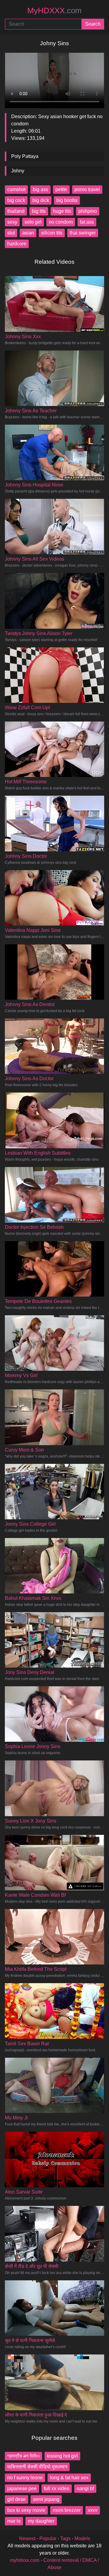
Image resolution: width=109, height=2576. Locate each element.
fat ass (87, 222)
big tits (39, 211)
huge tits (62, 211)
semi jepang (46, 2499)
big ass (40, 189)
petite (61, 189)
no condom (61, 222)
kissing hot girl (62, 2456)
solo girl (33, 222)
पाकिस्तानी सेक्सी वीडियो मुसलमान (37, 2467)
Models (82, 2538)
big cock (16, 200)
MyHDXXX (54, 11)
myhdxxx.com (25, 2560)
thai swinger (83, 233)
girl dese (17, 2499)
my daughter (41, 2521)
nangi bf (85, 2488)
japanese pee (22, 2488)
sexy (12, 222)
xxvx (93, 2510)
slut (11, 233)
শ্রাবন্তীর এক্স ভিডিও (23, 2456)
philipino (88, 211)
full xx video (57, 2488)
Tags (65, 2538)
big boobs (67, 200)
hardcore (17, 244)
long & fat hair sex (69, 2478)
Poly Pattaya (25, 156)
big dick (41, 200)
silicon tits (52, 233)
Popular (48, 2538)
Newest (27, 2538)
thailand (16, 211)
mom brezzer (67, 2510)
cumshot (16, 189)
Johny (18, 171)
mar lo (14, 2521)
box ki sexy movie (26, 2510)
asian (28, 233)
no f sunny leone (25, 2478)
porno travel (87, 189)
